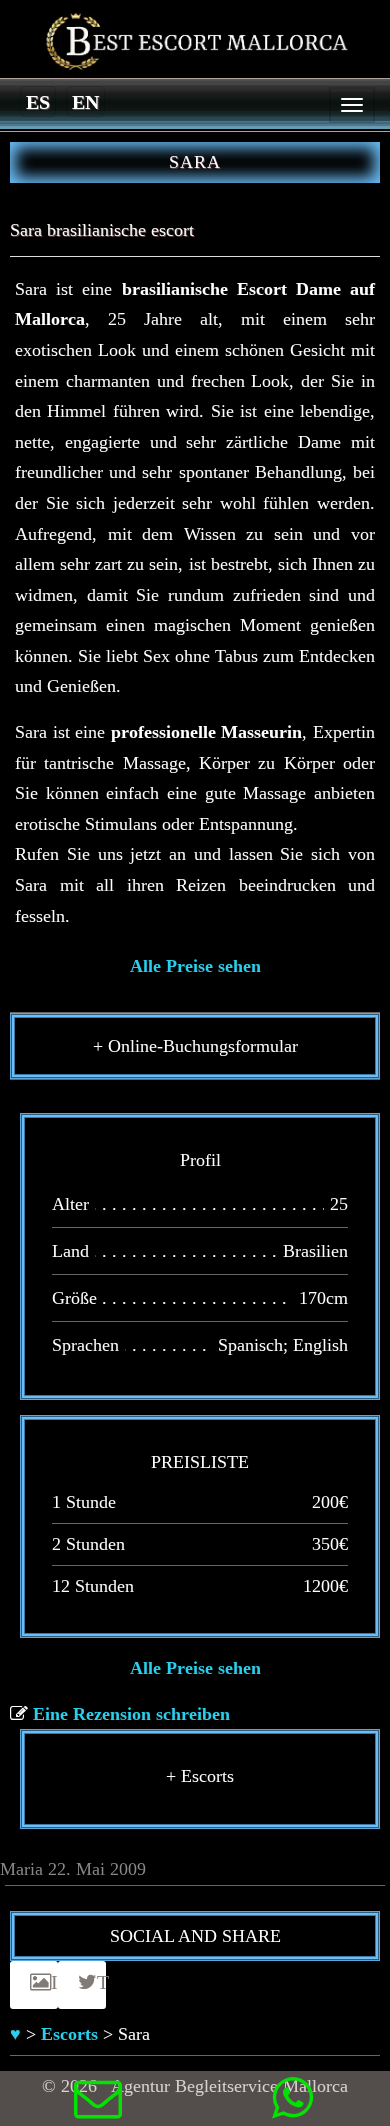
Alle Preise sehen (195, 966)
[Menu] (352, 105)
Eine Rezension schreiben (131, 1714)
